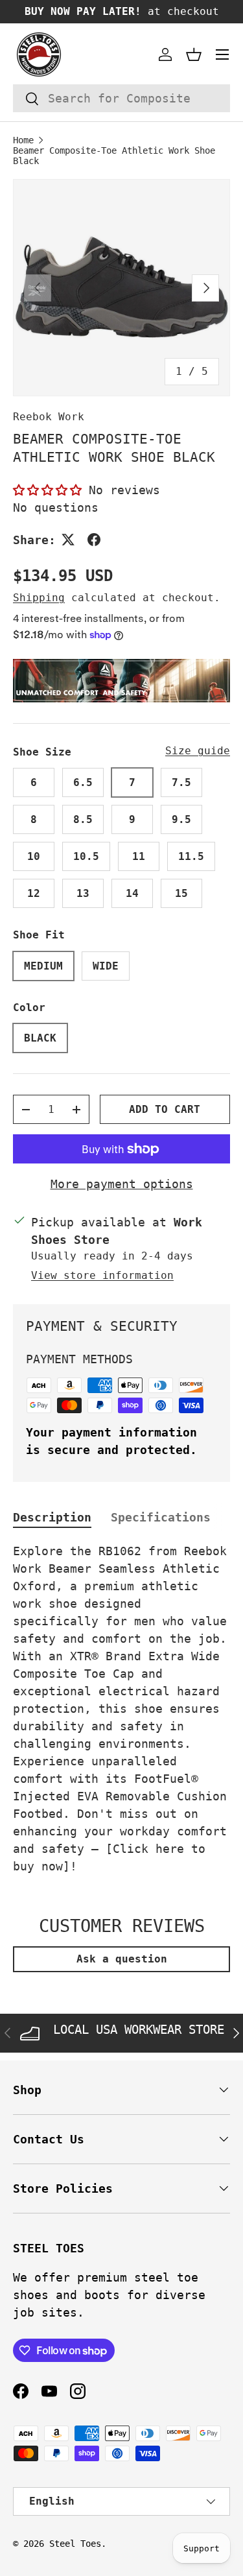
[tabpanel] (121, 1709)
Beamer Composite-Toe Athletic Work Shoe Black (114, 156)
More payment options (122, 1184)
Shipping (39, 598)
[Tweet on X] (68, 540)
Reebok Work (49, 417)
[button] (194, 54)
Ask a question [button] (122, 1959)
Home (23, 140)
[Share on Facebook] (94, 540)
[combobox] (121, 98)
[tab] (52, 1517)
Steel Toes (75, 2544)
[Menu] (222, 54)
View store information (102, 1275)
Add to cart (165, 1109)
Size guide (198, 751)
